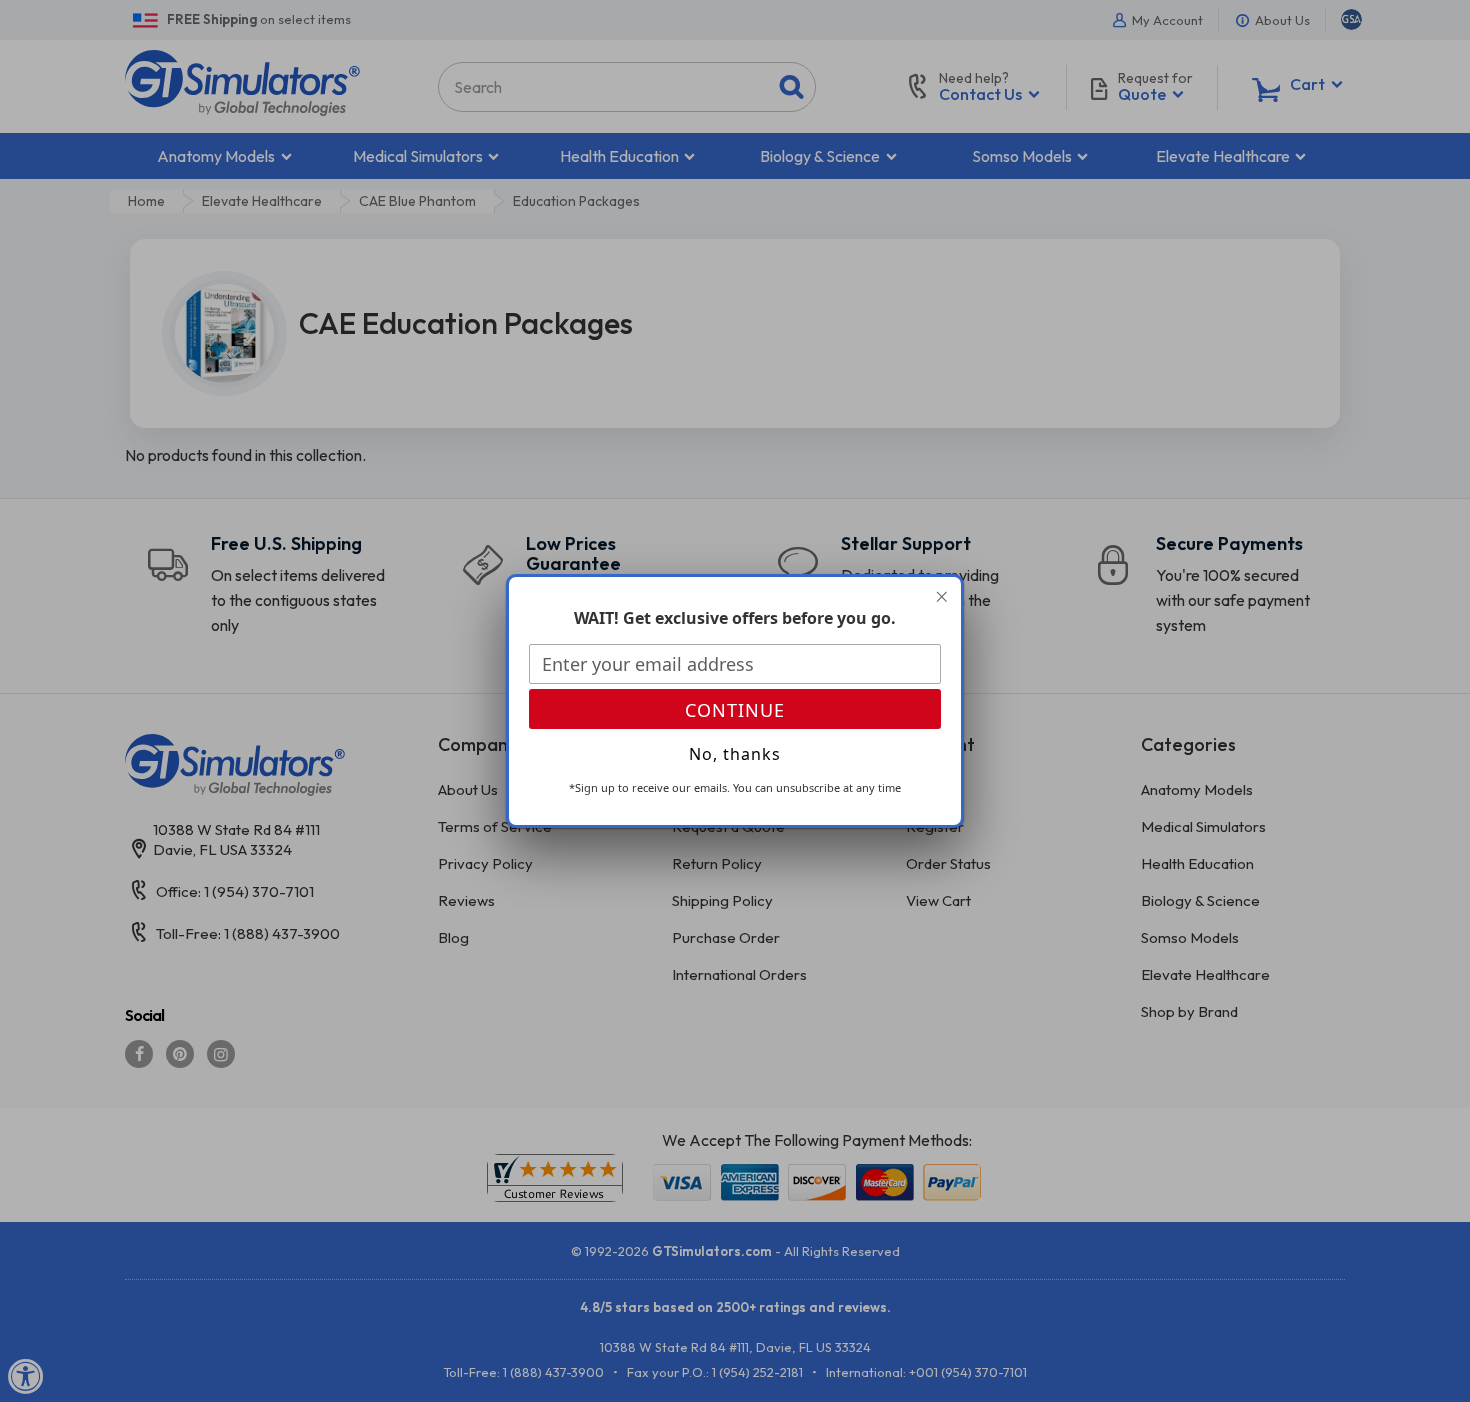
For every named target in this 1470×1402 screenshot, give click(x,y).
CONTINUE (735, 710)
